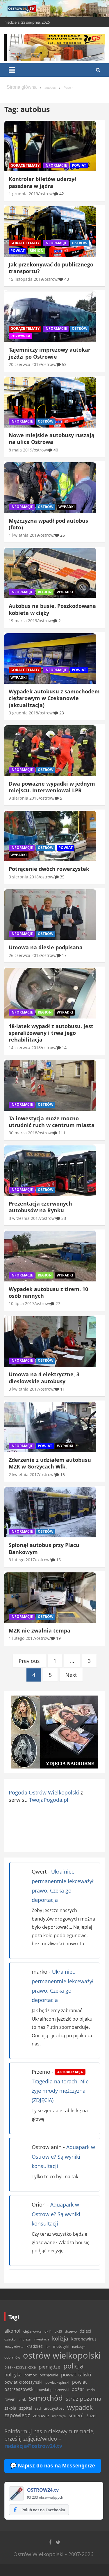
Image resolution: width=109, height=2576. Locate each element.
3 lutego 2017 (22, 1560)
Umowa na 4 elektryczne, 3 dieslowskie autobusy (44, 1378)
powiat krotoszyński (23, 2382)
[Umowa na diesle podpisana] (50, 915)
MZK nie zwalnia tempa (40, 1630)
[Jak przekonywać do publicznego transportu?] (50, 231)
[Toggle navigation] (12, 70)
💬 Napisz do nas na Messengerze (53, 2466)
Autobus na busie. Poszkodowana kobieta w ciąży (52, 609)
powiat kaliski (76, 2374)
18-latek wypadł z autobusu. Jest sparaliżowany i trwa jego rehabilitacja (51, 1033)
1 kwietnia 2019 (24, 535)
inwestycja (41, 2339)
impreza (25, 2339)
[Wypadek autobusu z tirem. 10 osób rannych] (50, 1256)
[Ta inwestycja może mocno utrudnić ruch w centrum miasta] (50, 1085)
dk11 (48, 2331)
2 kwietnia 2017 (24, 1474)
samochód (46, 2398)
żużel (91, 2416)
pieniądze (50, 2367)
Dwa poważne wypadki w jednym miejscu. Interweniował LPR (52, 787)
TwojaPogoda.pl (49, 1800)
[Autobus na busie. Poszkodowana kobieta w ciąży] (50, 573)
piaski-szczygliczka (20, 2367)
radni (91, 2390)
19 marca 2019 (23, 621)
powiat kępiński (57, 2382)
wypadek (80, 2407)
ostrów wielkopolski (62, 2355)
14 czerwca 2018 (25, 1048)
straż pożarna (84, 2398)
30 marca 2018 (23, 1133)
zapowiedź (17, 2415)
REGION (37, 251)
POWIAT (79, 165)
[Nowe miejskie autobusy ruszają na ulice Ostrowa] (50, 402)
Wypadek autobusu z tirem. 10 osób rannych (48, 1292)
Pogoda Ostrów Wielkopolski (44, 1792)
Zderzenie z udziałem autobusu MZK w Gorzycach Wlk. (50, 1463)
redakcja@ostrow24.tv (33, 2446)
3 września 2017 (24, 1218)
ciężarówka (32, 2331)
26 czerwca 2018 (25, 955)
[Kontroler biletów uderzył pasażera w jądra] (50, 146)
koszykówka (14, 2346)
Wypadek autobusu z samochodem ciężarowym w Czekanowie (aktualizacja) (54, 698)
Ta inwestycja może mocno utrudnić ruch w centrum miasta (52, 1122)
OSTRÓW (80, 243)
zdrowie (41, 2415)
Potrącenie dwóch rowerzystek (49, 869)
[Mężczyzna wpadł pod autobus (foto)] (50, 488)
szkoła (10, 2408)
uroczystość (54, 2408)
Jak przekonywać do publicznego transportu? (51, 268)
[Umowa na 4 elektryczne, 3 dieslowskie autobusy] (50, 1342)
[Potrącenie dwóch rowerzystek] (50, 836)
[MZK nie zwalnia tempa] (50, 1597)
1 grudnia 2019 (23, 194)
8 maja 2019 (20, 450)
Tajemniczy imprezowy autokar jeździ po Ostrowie (50, 353)
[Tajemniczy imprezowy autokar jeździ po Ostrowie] (50, 317)
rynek (22, 2399)
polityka (13, 2375)
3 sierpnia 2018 (24, 877)
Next (71, 1675)
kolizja (60, 2338)
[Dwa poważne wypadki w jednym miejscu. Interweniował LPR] (50, 751)
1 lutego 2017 (22, 1638)
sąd (38, 2408)
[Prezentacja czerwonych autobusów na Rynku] (50, 1171)
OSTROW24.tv (43, 2490)
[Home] (22, 88)
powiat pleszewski (53, 2390)
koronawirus (84, 2339)
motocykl (61, 2346)
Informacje (56, 165)
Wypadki (67, 507)
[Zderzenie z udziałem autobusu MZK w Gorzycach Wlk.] (50, 1427)
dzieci (85, 2331)
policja (74, 2366)
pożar (78, 2389)
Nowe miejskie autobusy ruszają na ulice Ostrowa (52, 438)
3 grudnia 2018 (23, 713)
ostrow (46, 194)
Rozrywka (20, 336)
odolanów (12, 2357)
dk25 (58, 2331)
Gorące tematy (25, 165)
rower (9, 2399)
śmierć (76, 2415)
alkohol (12, 2331)
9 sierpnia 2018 (24, 798)
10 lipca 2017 (22, 1303)
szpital (26, 2408)
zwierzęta (59, 2416)
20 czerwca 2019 (25, 364)
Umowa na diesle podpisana (46, 947)
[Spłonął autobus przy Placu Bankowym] (50, 1512)
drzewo (71, 2331)
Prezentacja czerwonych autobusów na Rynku (40, 1207)
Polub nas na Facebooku (43, 2510)
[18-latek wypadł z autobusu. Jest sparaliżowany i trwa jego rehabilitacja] (50, 993)
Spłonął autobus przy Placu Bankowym (44, 1548)
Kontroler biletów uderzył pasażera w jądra (42, 182)
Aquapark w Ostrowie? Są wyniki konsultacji (63, 2156)
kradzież (35, 2346)
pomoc (31, 2375)
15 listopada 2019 (26, 279)
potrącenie (49, 2375)
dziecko (10, 2339)
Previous (29, 1661)
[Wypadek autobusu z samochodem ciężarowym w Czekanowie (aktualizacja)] (50, 658)
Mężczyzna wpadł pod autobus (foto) (48, 524)
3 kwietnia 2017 (24, 1389)
